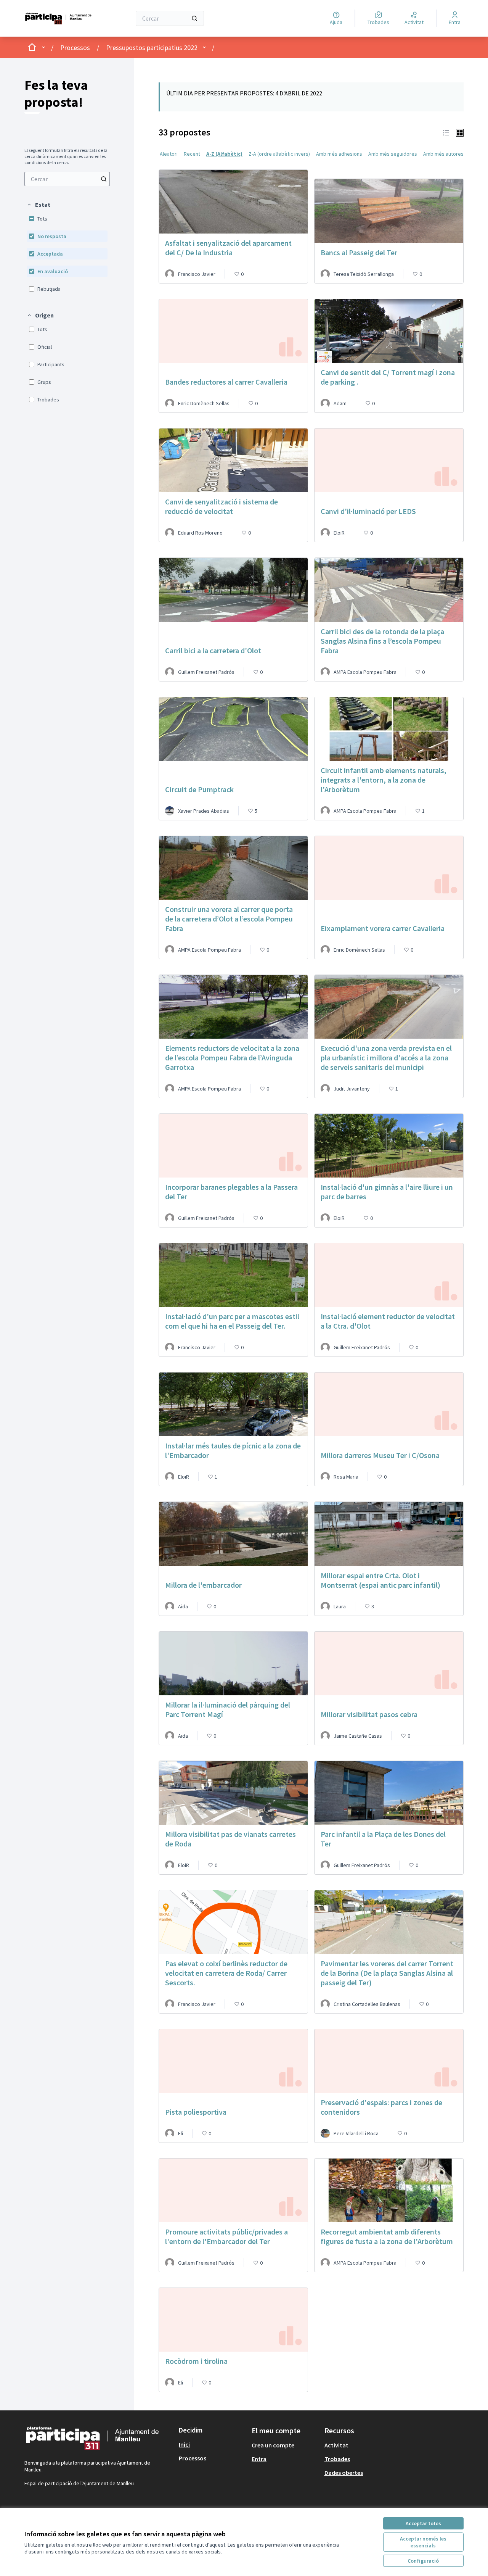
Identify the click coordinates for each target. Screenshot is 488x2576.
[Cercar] (194, 18)
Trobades (337, 2459)
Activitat (336, 2445)
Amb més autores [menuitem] (443, 154)
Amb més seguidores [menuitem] (393, 154)
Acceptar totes (423, 2523)
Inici (184, 2444)
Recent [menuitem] (192, 154)
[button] (39, 205)
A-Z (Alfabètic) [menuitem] (224, 154)
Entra (259, 2459)
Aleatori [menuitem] (169, 154)
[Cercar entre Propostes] (104, 179)
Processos (75, 48)
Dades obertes (344, 2473)
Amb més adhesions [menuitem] (339, 154)
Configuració (423, 2561)
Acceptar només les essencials (423, 2542)
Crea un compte (273, 2445)
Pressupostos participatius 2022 (152, 48)
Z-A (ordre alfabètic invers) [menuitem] (279, 154)
